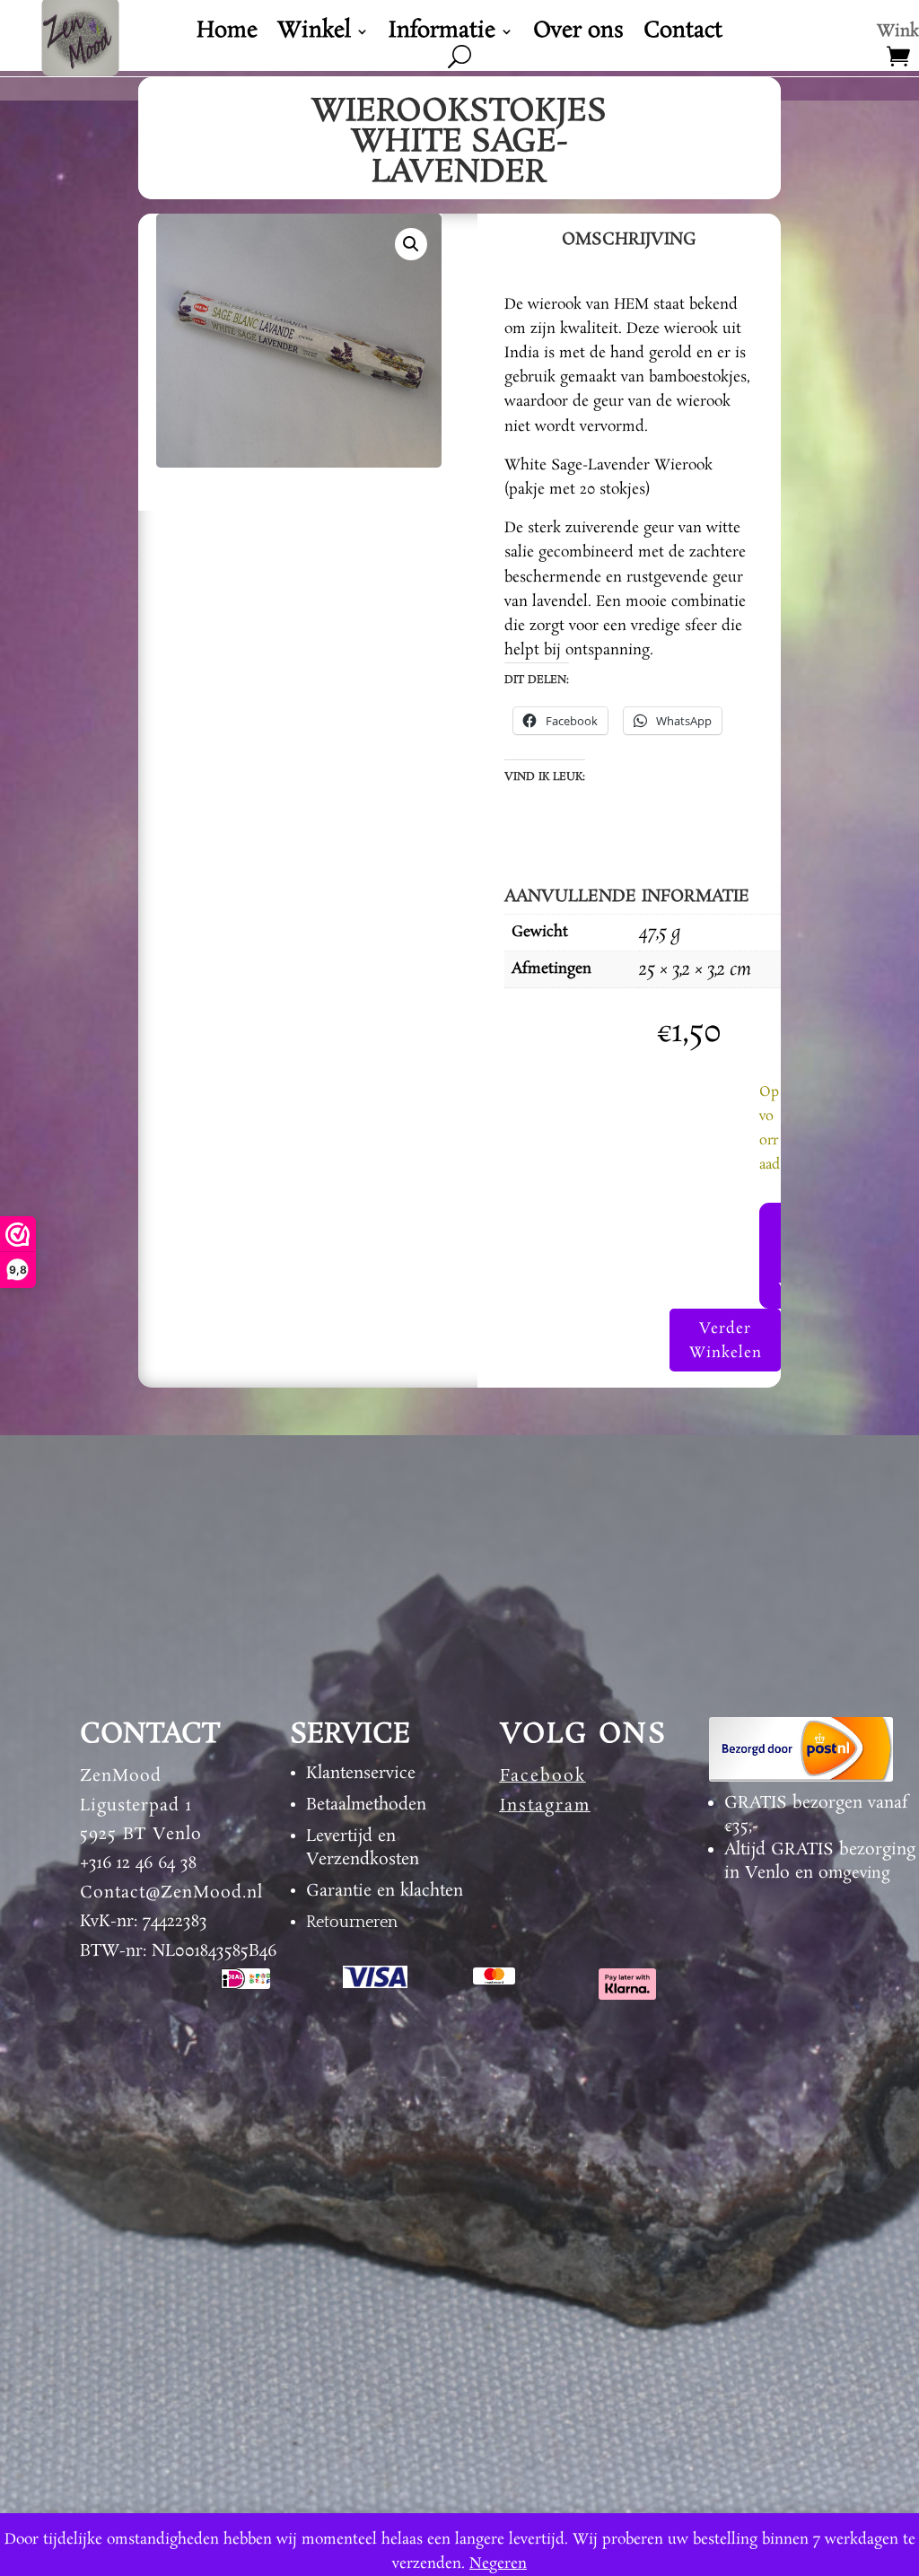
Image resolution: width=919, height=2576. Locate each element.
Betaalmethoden (366, 1805)
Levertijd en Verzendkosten (363, 1848)
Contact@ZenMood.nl (171, 1893)
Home (227, 35)
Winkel (314, 35)
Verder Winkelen (726, 1341)
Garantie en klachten (385, 1891)
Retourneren (352, 1923)
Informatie (442, 35)
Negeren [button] (498, 2564)
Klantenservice (361, 1774)
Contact (683, 35)
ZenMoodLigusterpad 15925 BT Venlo (141, 1805)
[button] (411, 244)
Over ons (578, 35)
